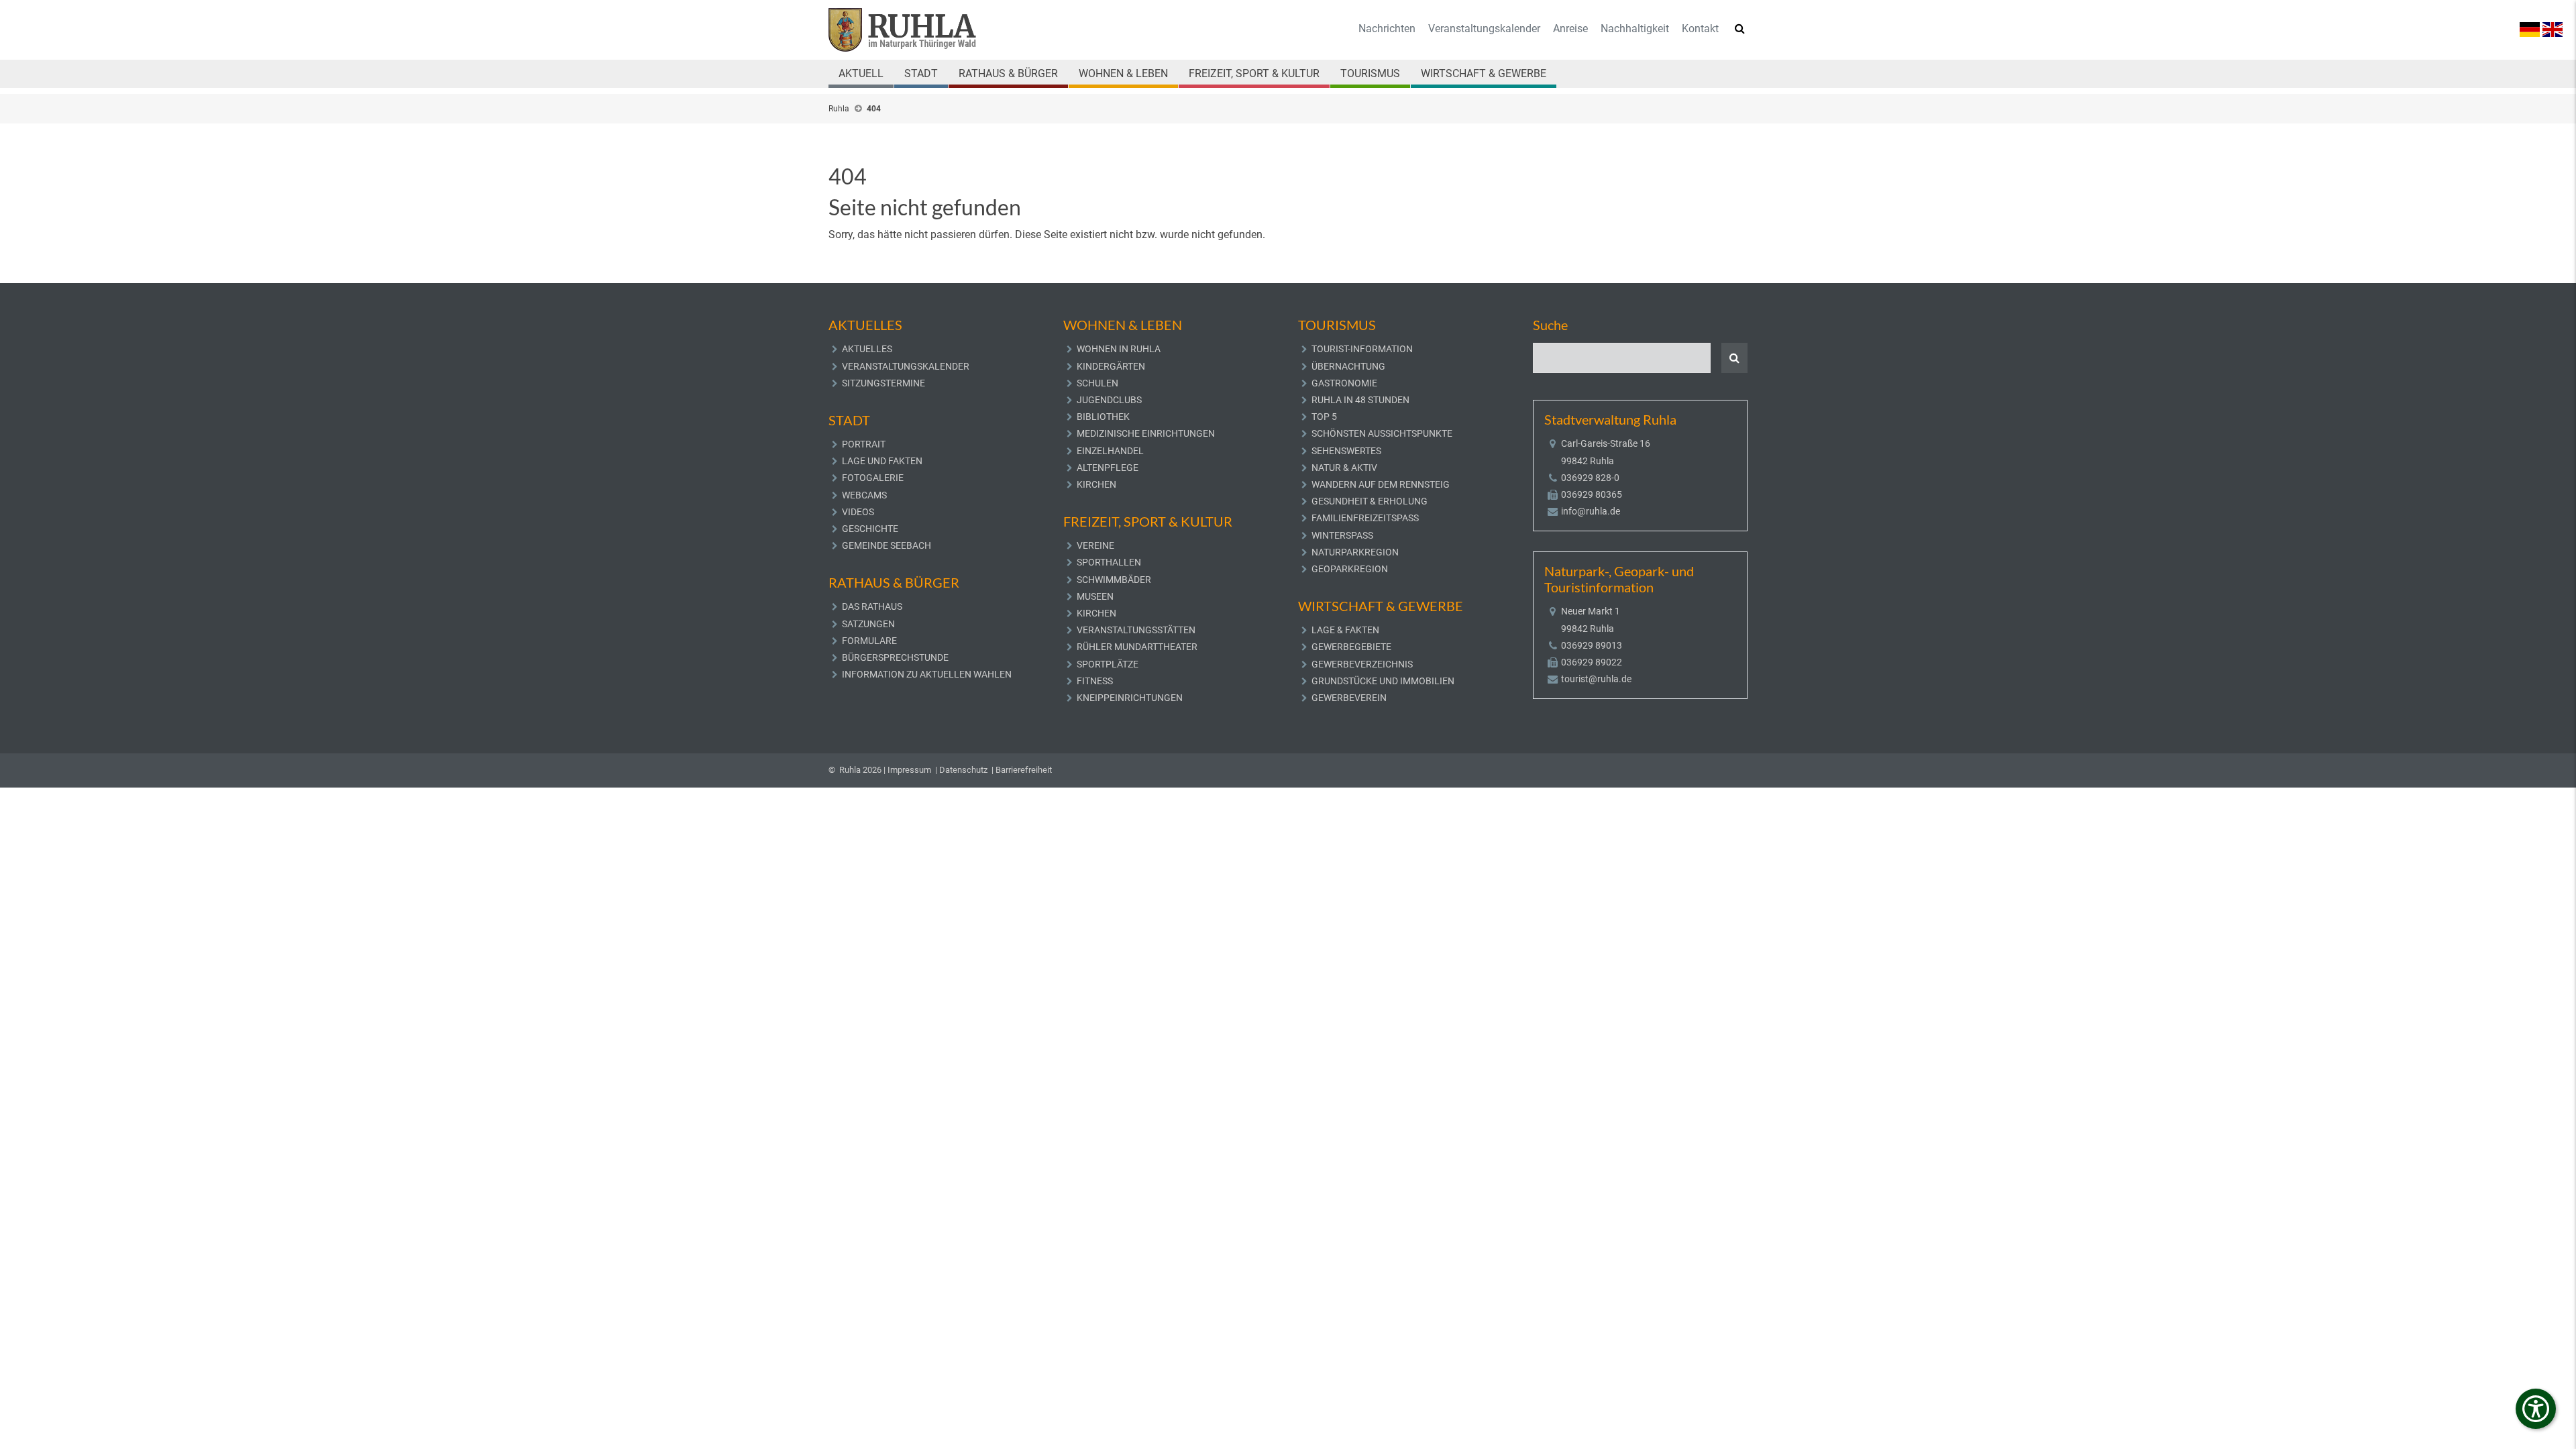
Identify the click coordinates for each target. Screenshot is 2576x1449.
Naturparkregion (1355, 552)
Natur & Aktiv (1344, 468)
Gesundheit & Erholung (1370, 501)
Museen (1095, 596)
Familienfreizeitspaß (1365, 518)
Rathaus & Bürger (1008, 73)
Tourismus (1370, 73)
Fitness (1095, 681)
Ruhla (839, 109)
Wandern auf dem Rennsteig (1381, 484)
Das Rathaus (872, 606)
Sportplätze (1108, 664)
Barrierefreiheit (1024, 770)
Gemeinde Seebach (887, 545)
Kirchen (1096, 484)
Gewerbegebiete (1351, 647)
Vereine (1095, 545)
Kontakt (1700, 29)
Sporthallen (1109, 562)
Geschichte (870, 529)
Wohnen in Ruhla (1119, 349)
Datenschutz (963, 770)
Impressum (909, 770)
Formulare (869, 641)
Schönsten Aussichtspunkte (1382, 433)
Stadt (921, 73)
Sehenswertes (1346, 451)
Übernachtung (1348, 366)
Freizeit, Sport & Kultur (1254, 73)
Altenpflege (1108, 468)
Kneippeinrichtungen (1130, 698)
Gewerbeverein (1349, 698)
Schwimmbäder (1114, 580)
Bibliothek (1103, 417)
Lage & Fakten (1345, 630)
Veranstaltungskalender (1484, 29)
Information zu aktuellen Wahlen (927, 674)
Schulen (1097, 383)
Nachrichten (1387, 29)
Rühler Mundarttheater (1137, 647)
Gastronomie (1344, 383)
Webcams (864, 495)
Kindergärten (1111, 366)
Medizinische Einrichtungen (1146, 433)
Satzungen (868, 624)
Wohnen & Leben (1123, 73)
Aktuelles (867, 349)
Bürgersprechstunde (895, 657)
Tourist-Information (1362, 349)
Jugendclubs (1109, 400)
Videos (858, 512)
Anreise (1570, 29)
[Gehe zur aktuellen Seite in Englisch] (2553, 29)
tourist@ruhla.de (1596, 679)
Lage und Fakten (882, 461)
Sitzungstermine (883, 383)
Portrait (864, 444)
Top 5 (1324, 417)
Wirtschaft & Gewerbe (1484, 73)
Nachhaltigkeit (1635, 29)
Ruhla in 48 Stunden (1360, 400)
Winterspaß (1342, 535)
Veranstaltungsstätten (1136, 630)
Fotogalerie (873, 478)
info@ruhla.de (1591, 511)
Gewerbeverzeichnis (1362, 664)
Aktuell (861, 73)
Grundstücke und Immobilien (1383, 681)
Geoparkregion (1350, 569)
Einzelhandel (1110, 451)
